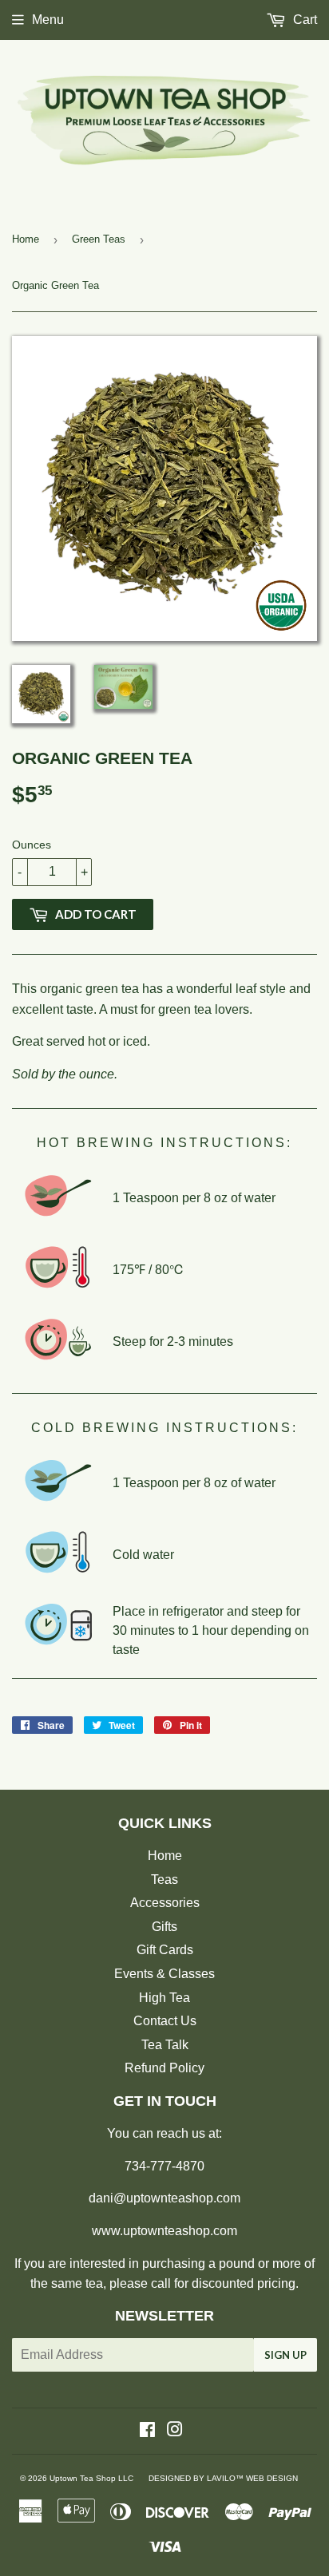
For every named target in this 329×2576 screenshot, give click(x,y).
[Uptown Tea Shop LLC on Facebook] (147, 2431)
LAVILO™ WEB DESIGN (252, 2478)
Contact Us (165, 2021)
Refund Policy (164, 2068)
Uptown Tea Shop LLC (91, 2478)
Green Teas (99, 239)
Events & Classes (164, 1974)
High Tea (164, 1998)
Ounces (32, 845)
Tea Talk (165, 2045)
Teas (164, 1880)
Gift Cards (165, 1950)
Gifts (164, 1927)
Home (26, 239)
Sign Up (285, 2355)
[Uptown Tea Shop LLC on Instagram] (175, 2431)
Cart (303, 20)
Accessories (165, 1903)
